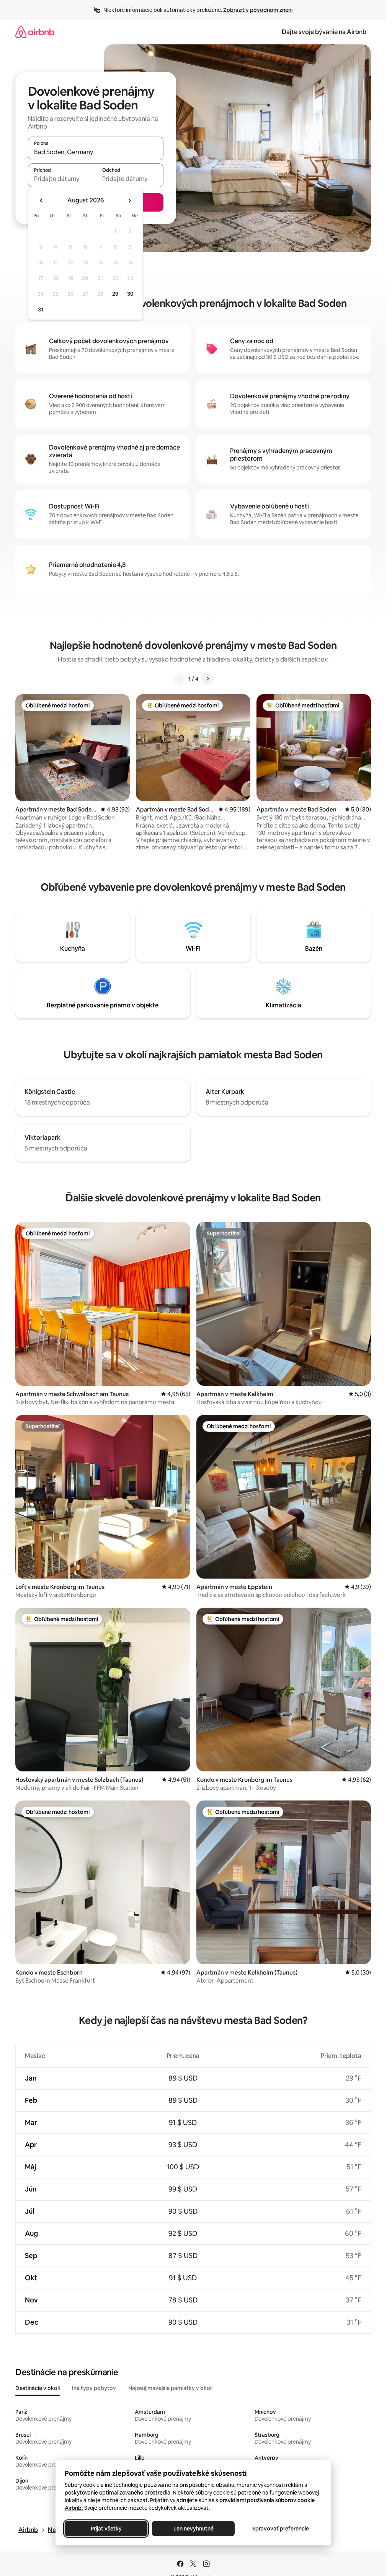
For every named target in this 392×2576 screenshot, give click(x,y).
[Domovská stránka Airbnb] (35, 32)
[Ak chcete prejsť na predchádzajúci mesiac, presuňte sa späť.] (41, 200)
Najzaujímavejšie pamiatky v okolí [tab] (170, 2388)
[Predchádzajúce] (179, 679)
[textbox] (62, 179)
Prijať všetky (106, 2529)
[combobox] (96, 152)
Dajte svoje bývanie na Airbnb (324, 32)
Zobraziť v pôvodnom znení (258, 10)
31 (41, 310)
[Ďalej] (207, 679)
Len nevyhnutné (193, 2529)
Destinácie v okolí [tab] (38, 2388)
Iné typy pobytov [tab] (94, 2388)
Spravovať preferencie (281, 2529)
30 (130, 294)
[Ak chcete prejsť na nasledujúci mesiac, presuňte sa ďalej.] (129, 200)
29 (115, 294)
